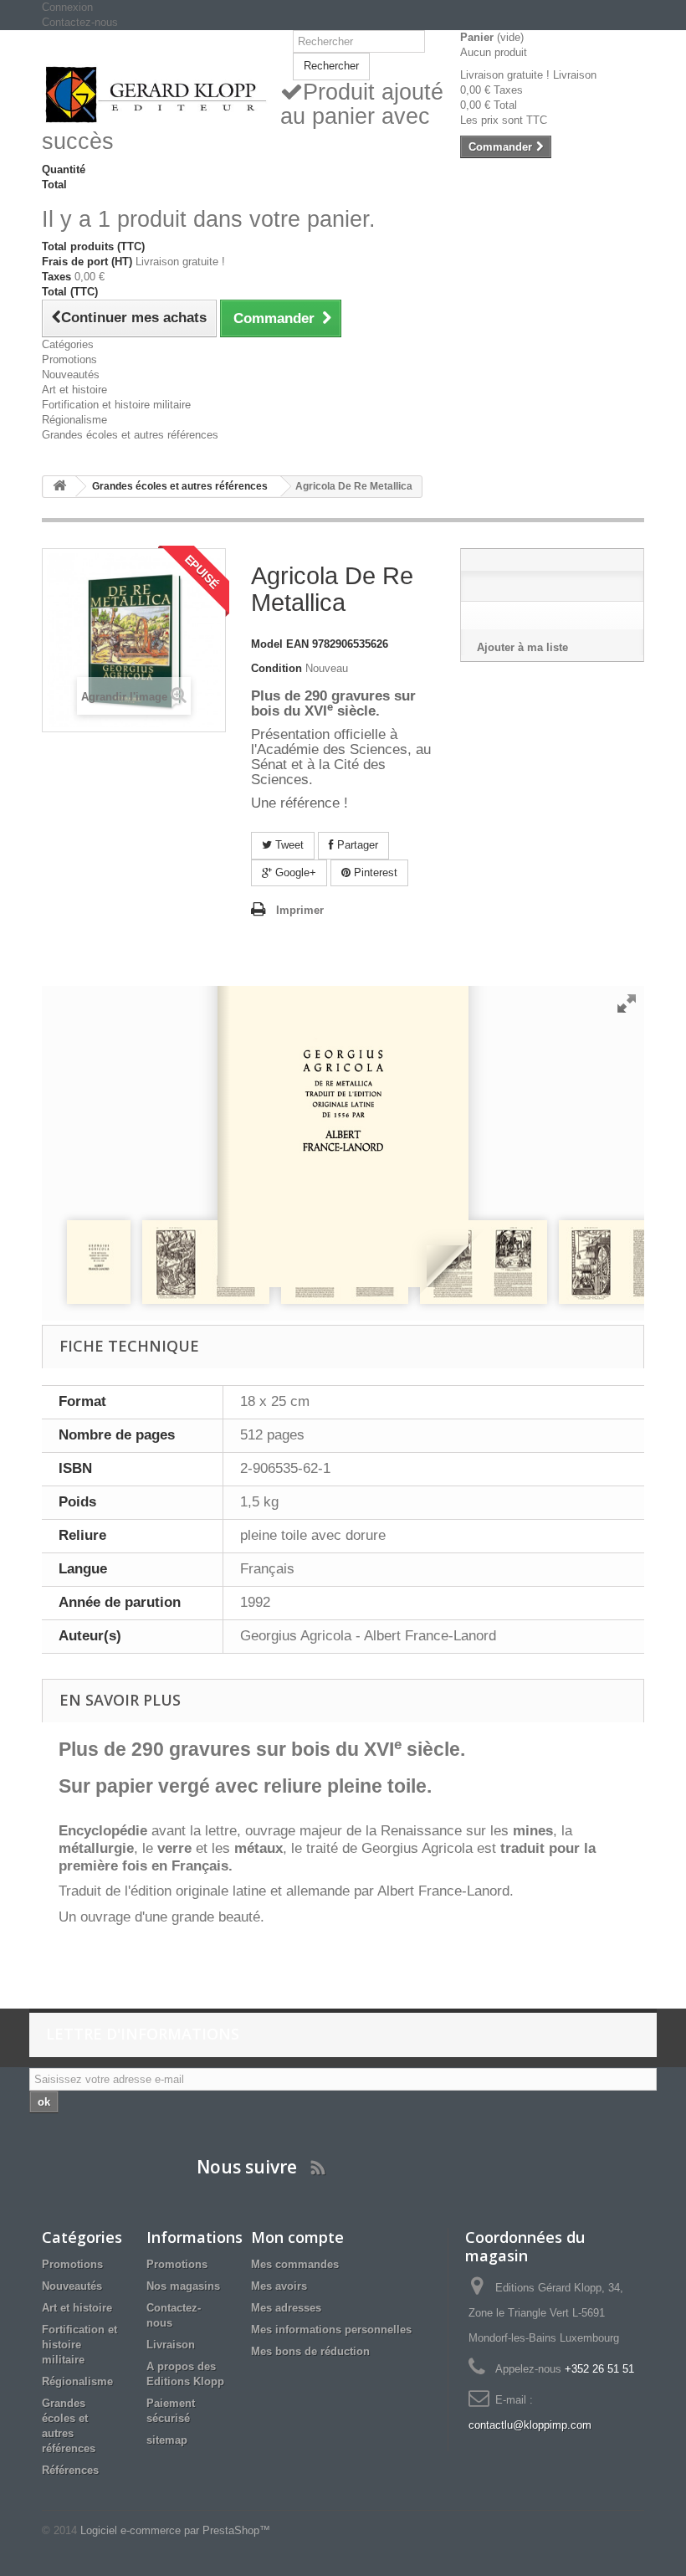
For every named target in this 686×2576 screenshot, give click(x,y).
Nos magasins (183, 2286)
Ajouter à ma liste (522, 647)
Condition (276, 668)
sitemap (167, 2440)
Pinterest (374, 872)
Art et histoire (74, 390)
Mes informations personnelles (331, 2330)
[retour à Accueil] (59, 487)
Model (267, 644)
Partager (356, 845)
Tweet (288, 845)
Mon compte (297, 2237)
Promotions (69, 359)
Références (70, 2470)
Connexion (67, 7)
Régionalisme (74, 420)
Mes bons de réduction (310, 2351)
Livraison (171, 2345)
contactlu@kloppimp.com (530, 2425)
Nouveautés (71, 375)
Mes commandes (295, 2264)
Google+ (294, 872)
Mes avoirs (279, 2286)
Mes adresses (286, 2308)
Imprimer (300, 910)
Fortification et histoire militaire (116, 405)
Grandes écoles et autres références (130, 435)
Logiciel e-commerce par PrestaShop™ (175, 2530)
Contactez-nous (80, 22)
